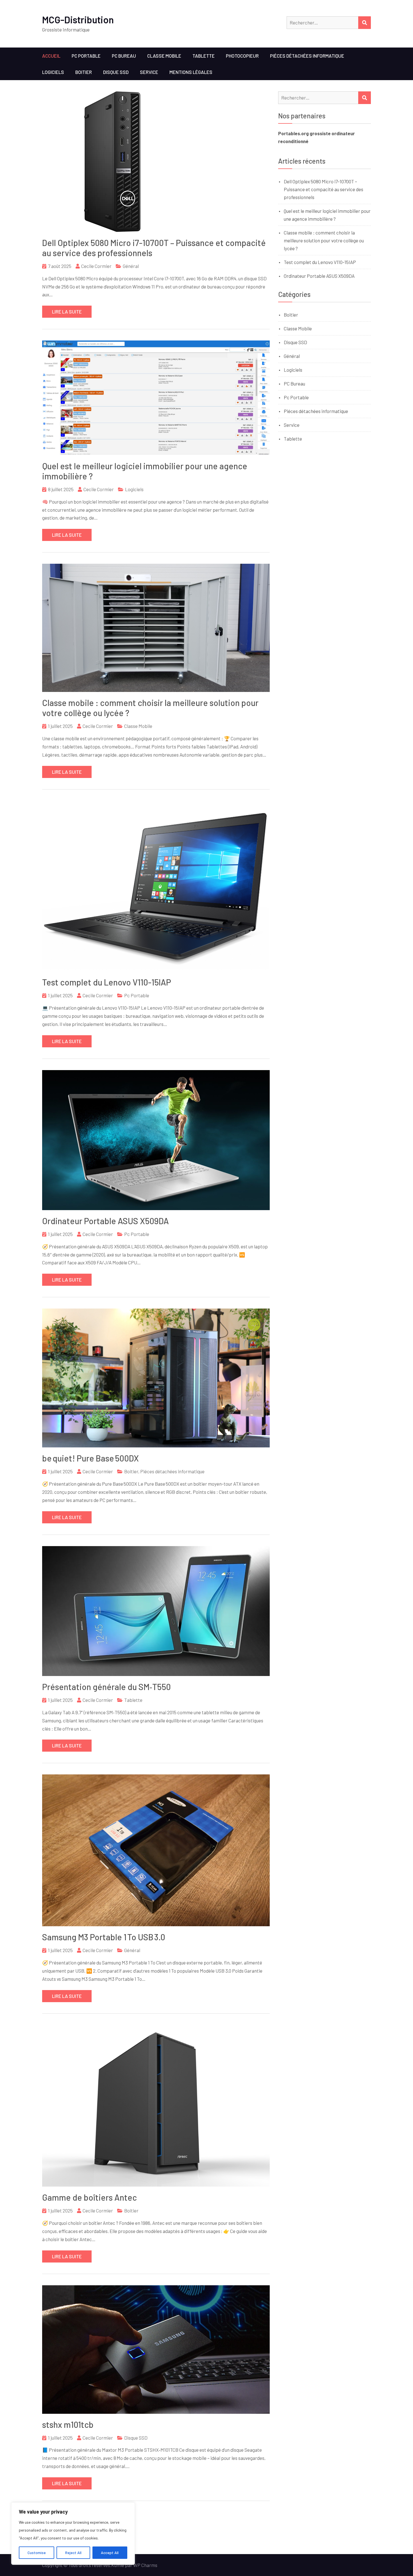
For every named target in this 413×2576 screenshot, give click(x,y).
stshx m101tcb (68, 2424)
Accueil (51, 56)
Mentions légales (191, 72)
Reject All (73, 2553)
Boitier (84, 72)
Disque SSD (116, 72)
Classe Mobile (164, 56)
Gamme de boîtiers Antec (89, 2197)
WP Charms (145, 2565)
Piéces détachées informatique (307, 56)
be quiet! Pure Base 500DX (90, 1458)
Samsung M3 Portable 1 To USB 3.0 (104, 1937)
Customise (37, 2553)
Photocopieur (242, 56)
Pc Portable (86, 56)
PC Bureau (124, 56)
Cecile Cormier (96, 266)
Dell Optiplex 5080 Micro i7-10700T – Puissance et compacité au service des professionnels (324, 189)
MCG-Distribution (78, 20)
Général (131, 266)
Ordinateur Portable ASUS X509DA (105, 1221)
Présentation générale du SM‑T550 (106, 1687)
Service (149, 72)
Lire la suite (67, 312)
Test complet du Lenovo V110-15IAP (107, 982)
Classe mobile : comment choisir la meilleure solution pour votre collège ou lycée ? (324, 240)
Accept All (110, 2553)
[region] (73, 2534)
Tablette (204, 56)
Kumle (118, 2565)
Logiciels (53, 72)
